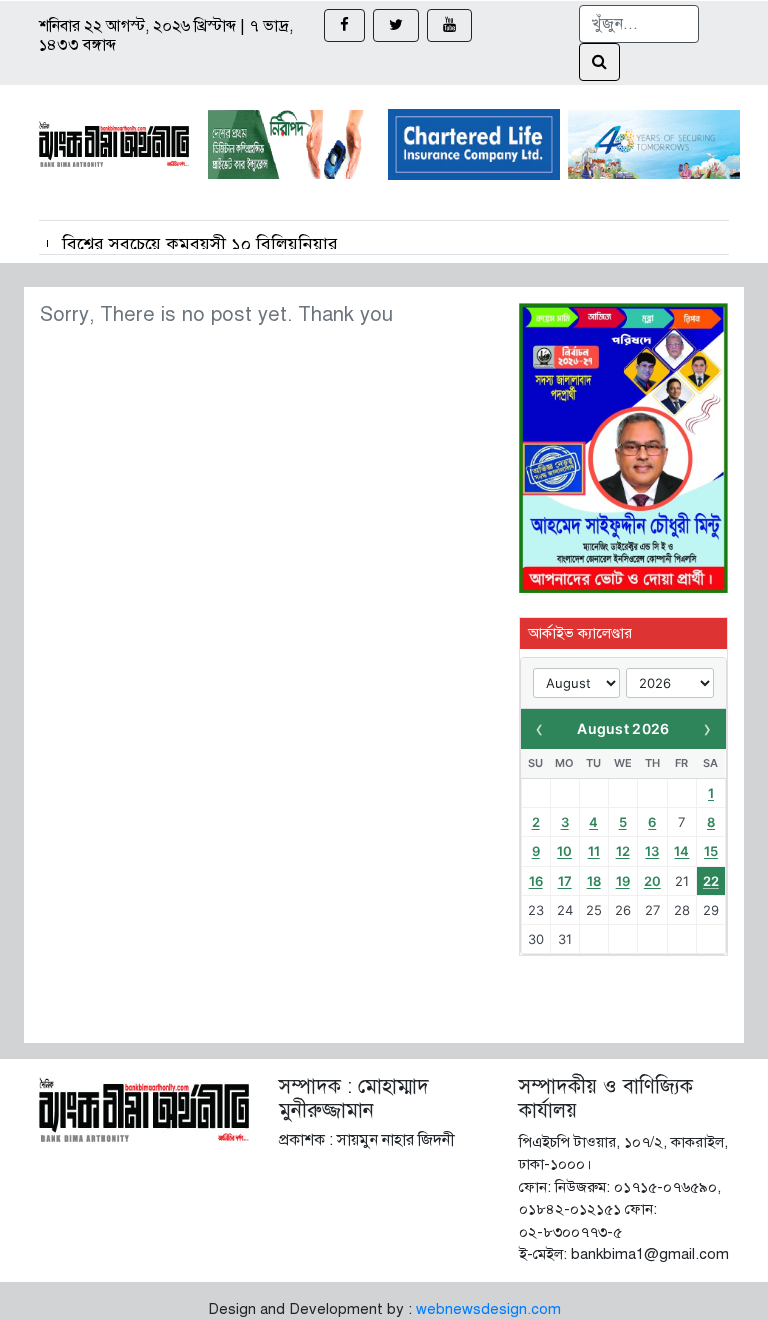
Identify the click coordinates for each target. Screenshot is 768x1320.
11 (594, 851)
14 (681, 851)
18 (594, 881)
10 (564, 851)
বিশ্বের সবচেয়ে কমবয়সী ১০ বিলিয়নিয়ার (200, 244)
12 (623, 851)
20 (652, 881)
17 (565, 881)
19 (623, 881)
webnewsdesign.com (488, 1309)
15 (711, 851)
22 (711, 881)
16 (536, 881)
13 (652, 851)
